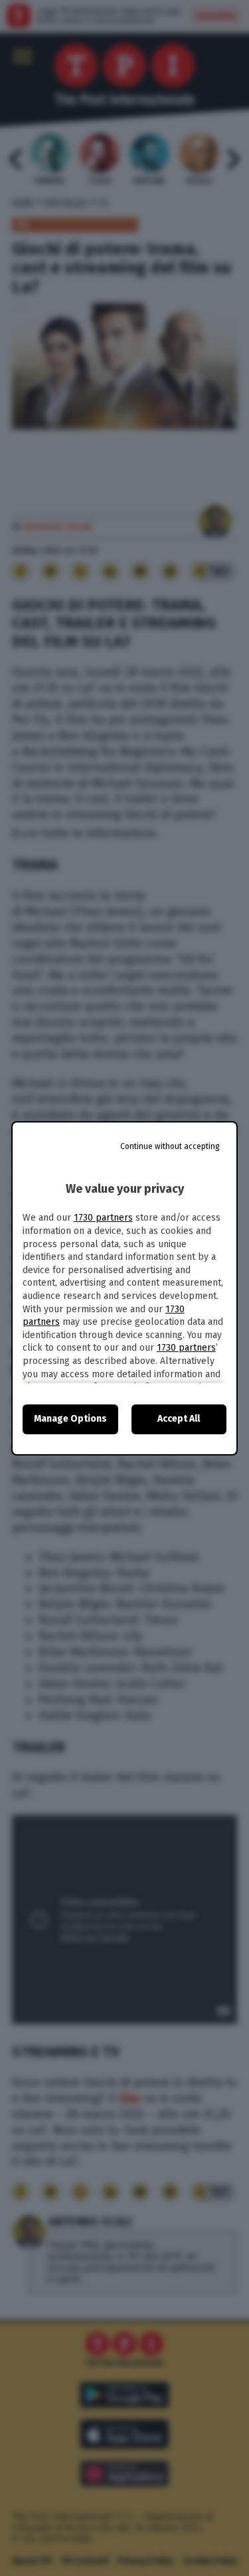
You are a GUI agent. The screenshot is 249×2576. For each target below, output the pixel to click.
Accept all (179, 1419)
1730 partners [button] (103, 1218)
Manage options (70, 1419)
